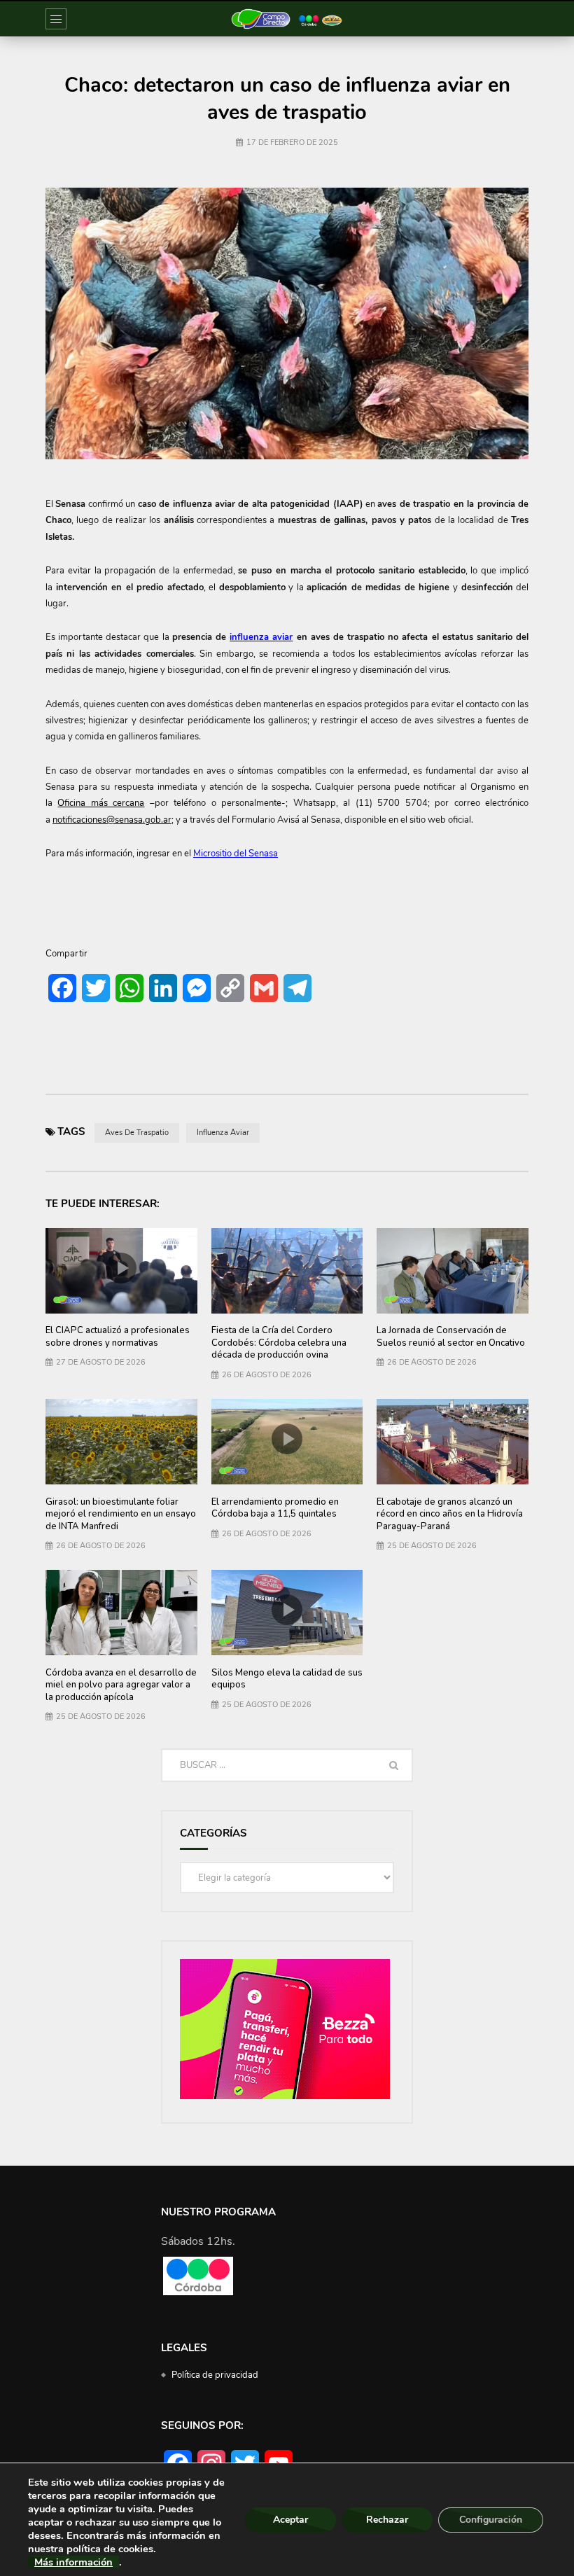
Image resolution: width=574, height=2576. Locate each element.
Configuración (491, 2520)
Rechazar (387, 2520)
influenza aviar (223, 1133)
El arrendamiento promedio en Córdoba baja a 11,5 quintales (275, 1508)
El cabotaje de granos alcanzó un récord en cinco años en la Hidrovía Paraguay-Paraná (450, 1514)
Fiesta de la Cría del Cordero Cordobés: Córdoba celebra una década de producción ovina (279, 1343)
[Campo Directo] (287, 19)
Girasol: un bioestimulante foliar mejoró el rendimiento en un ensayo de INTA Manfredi (121, 1514)
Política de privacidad (215, 2375)
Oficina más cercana (101, 803)
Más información (73, 2562)
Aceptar (290, 2520)
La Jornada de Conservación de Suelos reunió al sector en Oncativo (451, 1337)
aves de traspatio (137, 1133)
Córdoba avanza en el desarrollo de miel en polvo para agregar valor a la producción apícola (121, 1685)
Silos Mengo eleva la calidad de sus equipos (287, 1679)
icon (121, 1268)
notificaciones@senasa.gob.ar (112, 820)
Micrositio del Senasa (236, 854)
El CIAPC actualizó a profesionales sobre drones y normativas (118, 1337)
